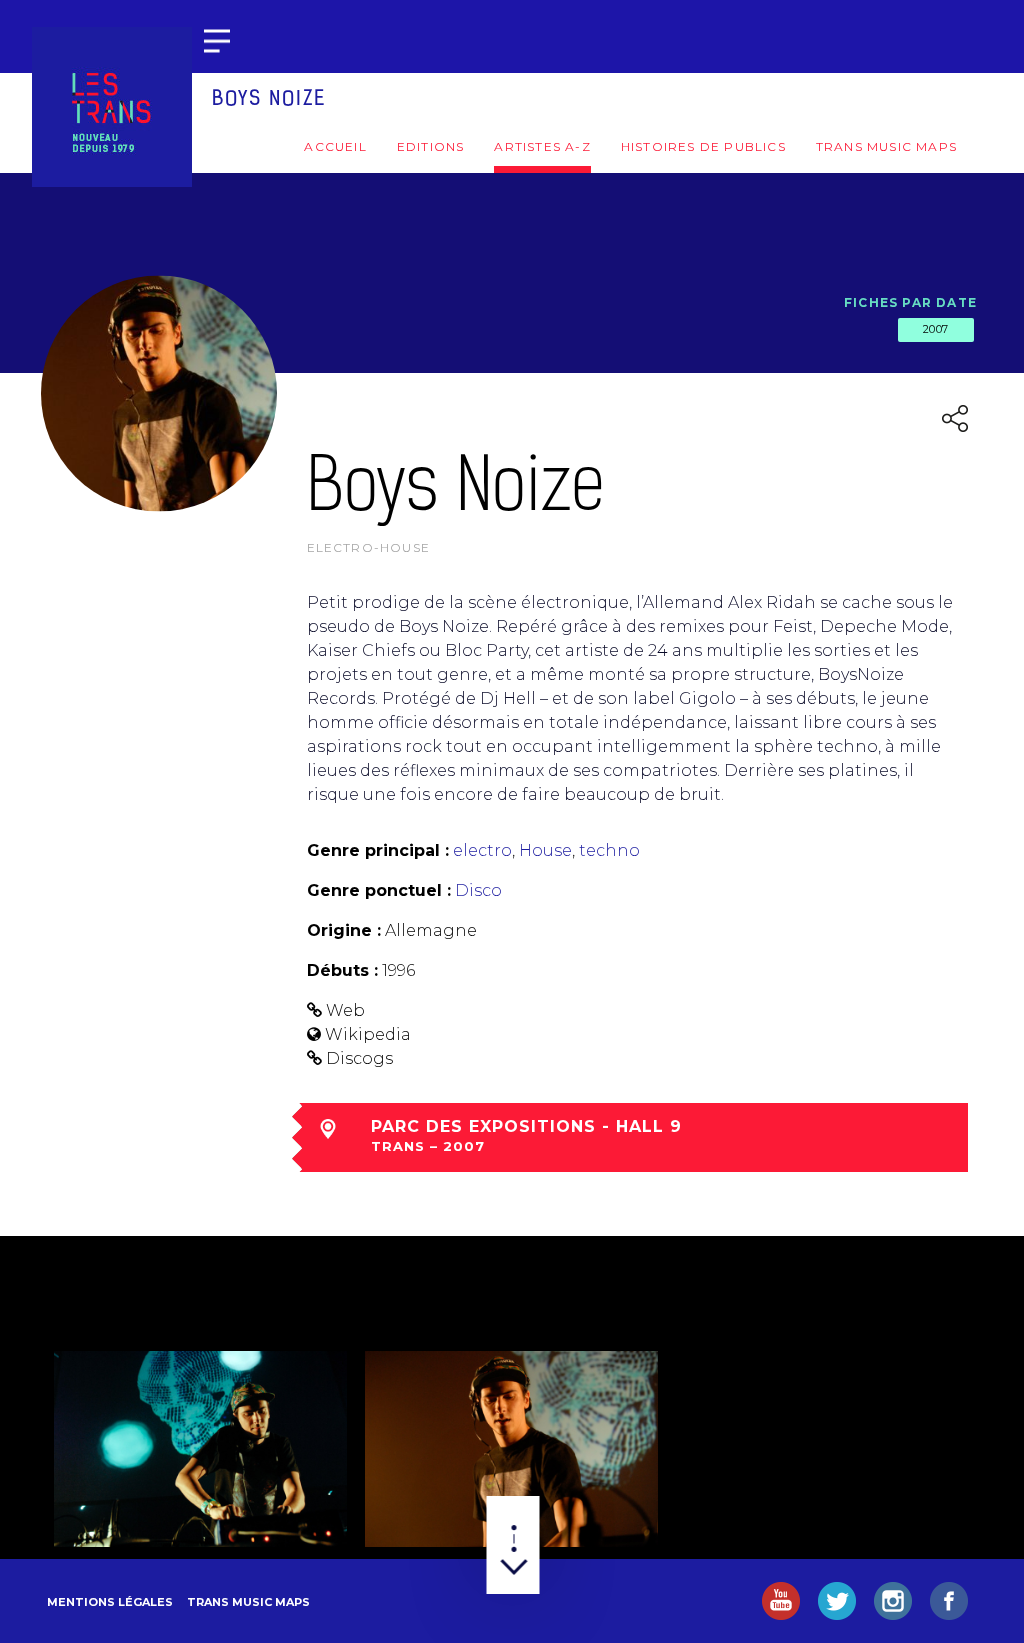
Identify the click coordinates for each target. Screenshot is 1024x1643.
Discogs (359, 1058)
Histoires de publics (703, 146)
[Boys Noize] (200, 1449)
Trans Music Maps (886, 146)
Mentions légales (110, 1602)
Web (345, 1010)
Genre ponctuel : (379, 890)
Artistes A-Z (542, 146)
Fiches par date (910, 302)
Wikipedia (368, 1034)
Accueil (335, 146)
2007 (936, 329)
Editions (431, 146)
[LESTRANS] (112, 107)
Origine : (344, 930)
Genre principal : (378, 850)
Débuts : (342, 970)
